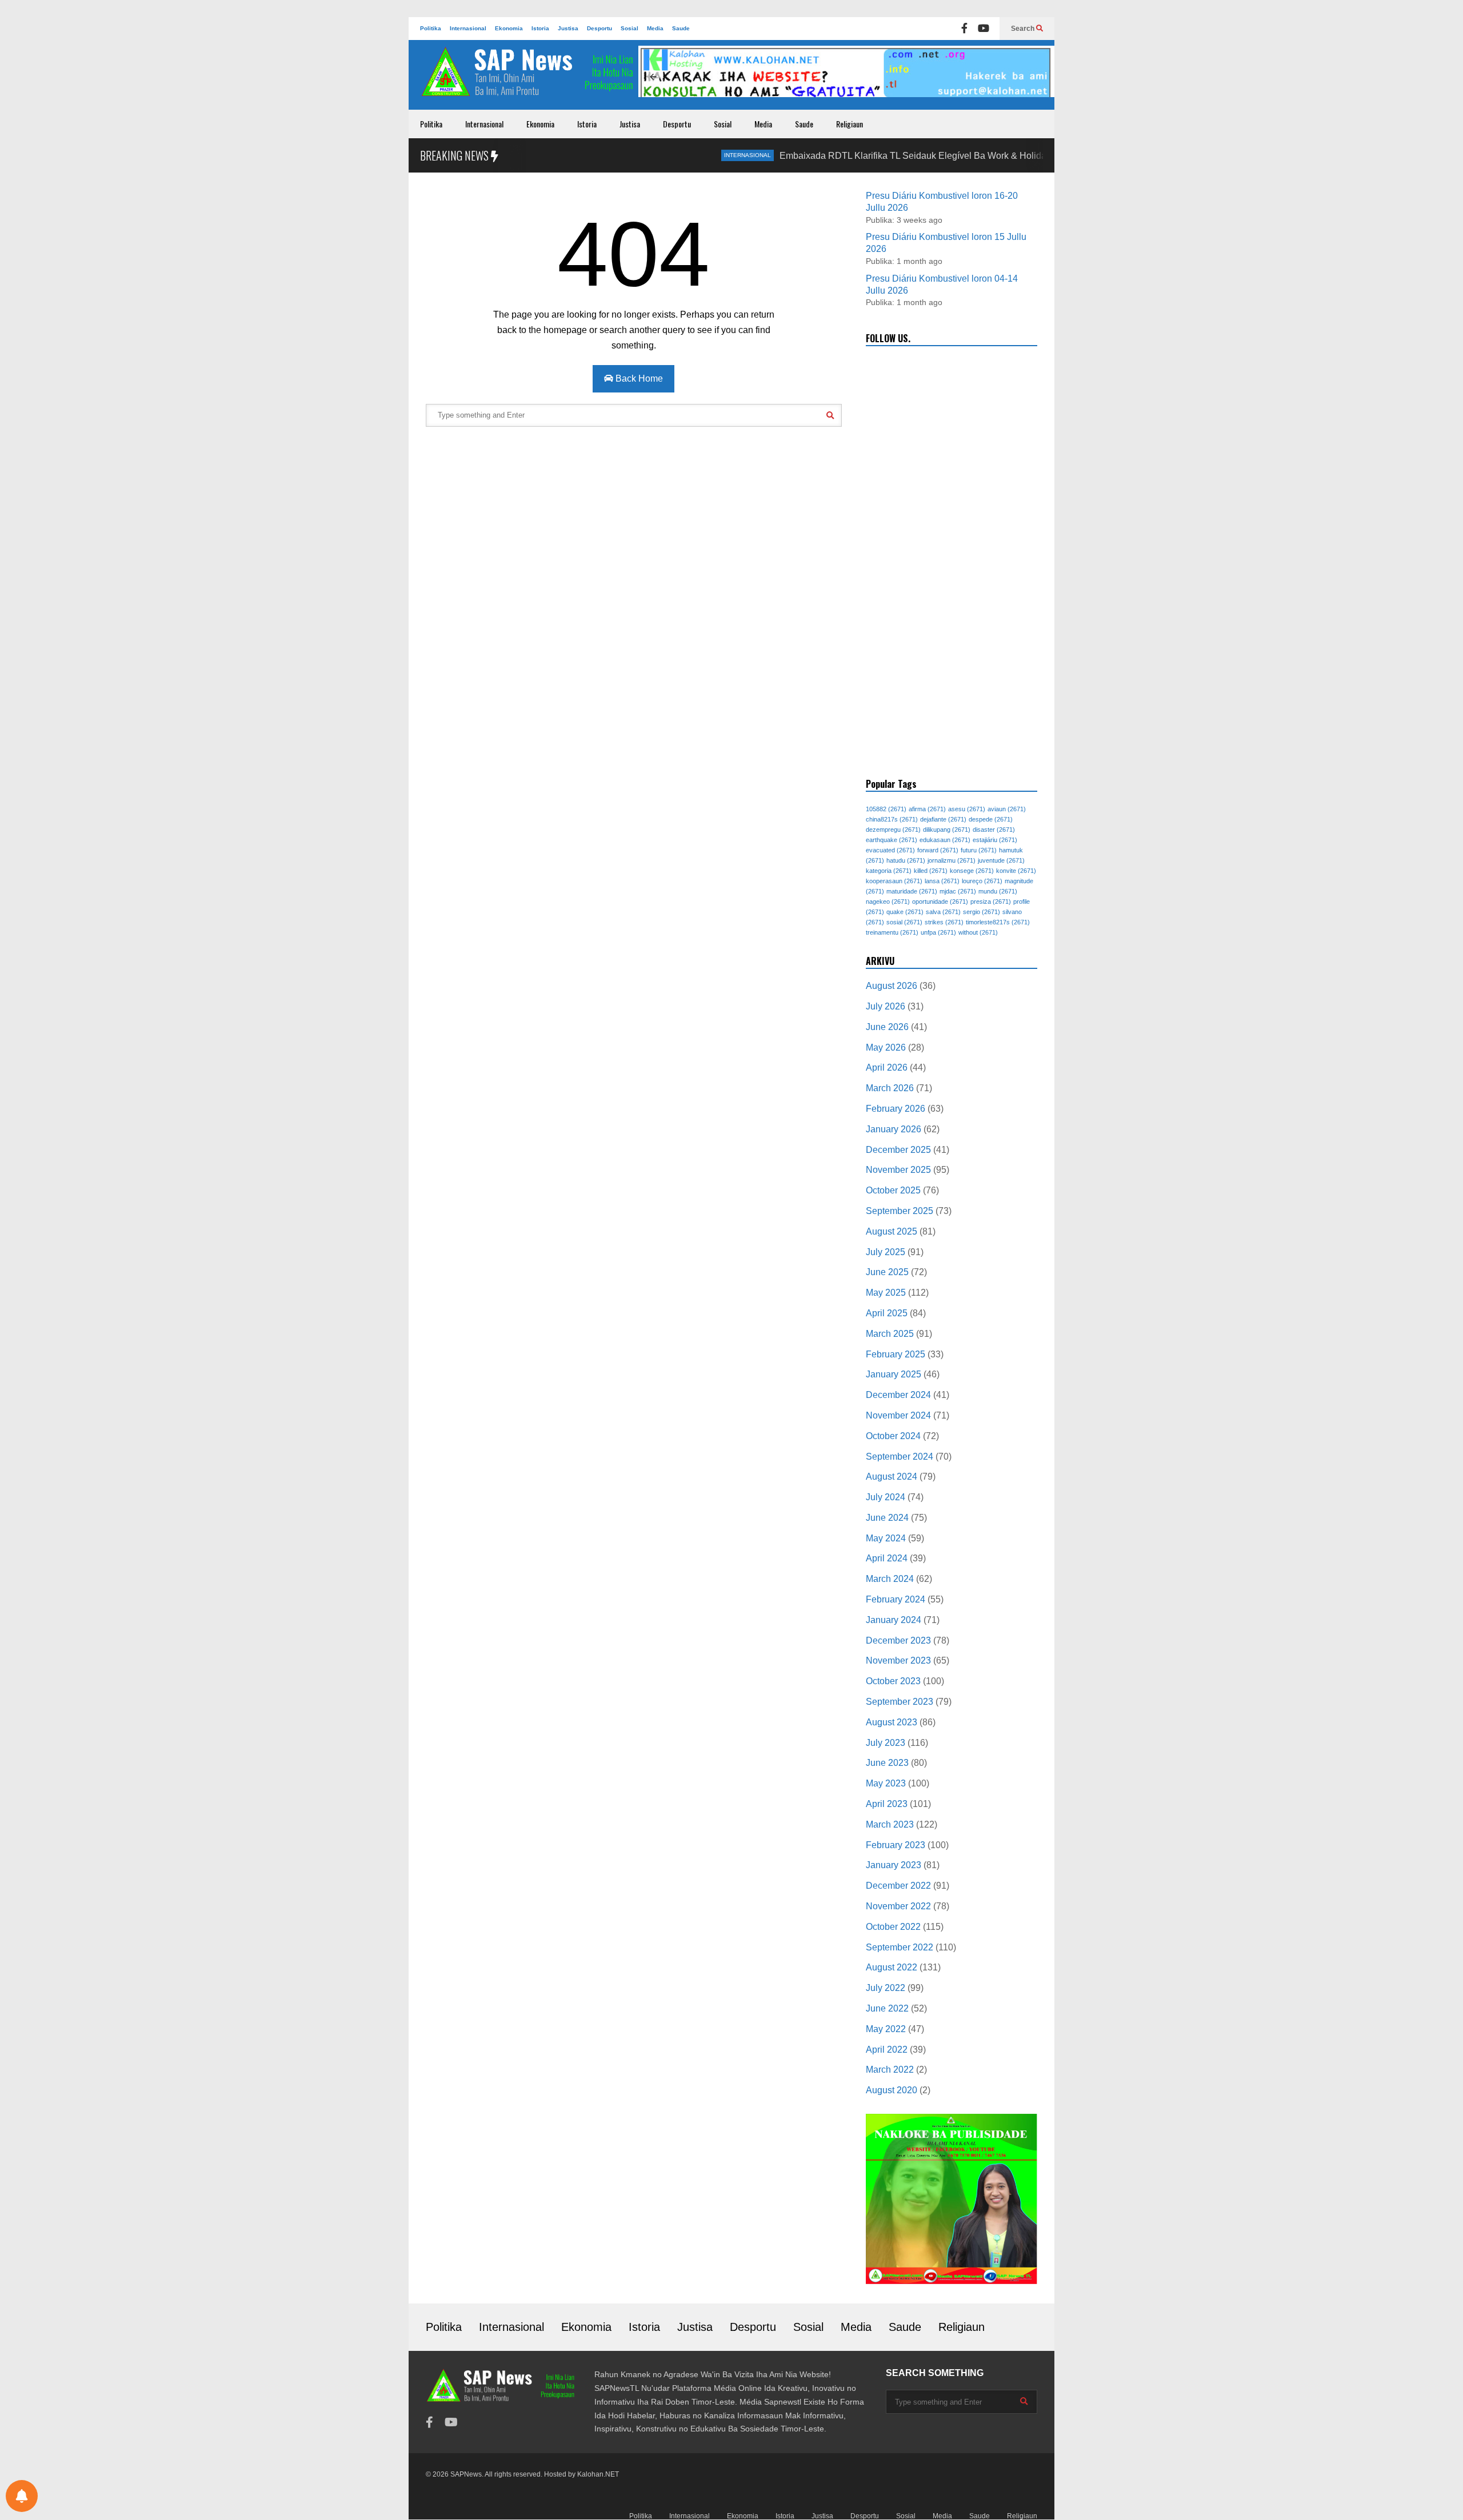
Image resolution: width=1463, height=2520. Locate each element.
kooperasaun (894, 881)
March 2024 (890, 1579)
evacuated (890, 850)
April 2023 (887, 1804)
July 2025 (886, 1252)
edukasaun (945, 840)
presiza (991, 902)
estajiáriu (995, 840)
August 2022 (892, 1967)
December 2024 (898, 1395)
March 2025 (890, 1334)
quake (905, 912)
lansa (942, 881)
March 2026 (890, 1088)
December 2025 (898, 1150)
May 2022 (886, 2029)
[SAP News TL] (529, 78)
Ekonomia (509, 28)
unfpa (938, 932)
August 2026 (892, 986)
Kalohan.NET (598, 2474)
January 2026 (894, 1129)
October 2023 (893, 1681)
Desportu (599, 28)
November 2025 (898, 1170)
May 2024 (886, 1538)
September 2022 (900, 1947)
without (978, 932)
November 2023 (898, 1660)
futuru (979, 850)
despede (991, 819)
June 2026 (887, 1027)
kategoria (889, 871)
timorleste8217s (998, 922)
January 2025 (894, 1374)
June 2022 (887, 2008)
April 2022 (887, 2050)
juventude (1001, 860)
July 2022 (886, 1988)
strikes (944, 922)
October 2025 (893, 1190)
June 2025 (887, 1272)
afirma (927, 809)
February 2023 (896, 1845)
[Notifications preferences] (22, 2496)
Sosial (629, 28)
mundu (998, 891)
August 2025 (892, 1231)
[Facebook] (964, 29)
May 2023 (886, 1783)
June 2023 (887, 1763)
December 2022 (898, 1886)
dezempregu (893, 830)
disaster (994, 830)
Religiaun (850, 124)
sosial (904, 922)
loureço (982, 881)
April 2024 (887, 1558)
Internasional (468, 28)
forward (938, 850)
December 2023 (898, 1640)
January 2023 (894, 1865)
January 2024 (894, 1620)
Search (1024, 29)
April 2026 (887, 1067)
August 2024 (892, 1477)
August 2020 (892, 2090)
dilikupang (947, 830)
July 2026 (886, 1006)
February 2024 (896, 1599)
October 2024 (893, 1436)
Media (655, 28)
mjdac (958, 891)
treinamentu (892, 932)
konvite (1016, 871)
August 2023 (892, 1722)
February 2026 (896, 1109)
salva (943, 912)
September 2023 (900, 1702)
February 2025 (896, 1354)
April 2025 (887, 1313)
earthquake (892, 840)
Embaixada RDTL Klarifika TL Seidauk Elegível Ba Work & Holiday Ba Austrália (878, 156)
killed (931, 871)
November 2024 (898, 1415)
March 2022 (890, 2070)
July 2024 (886, 1497)
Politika (431, 28)
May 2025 (886, 1293)
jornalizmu (952, 860)
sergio (982, 912)
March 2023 (890, 1824)
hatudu (906, 860)
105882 (886, 809)
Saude (681, 28)
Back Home (638, 378)
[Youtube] (984, 29)
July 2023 (886, 1743)
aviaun (1007, 809)
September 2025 (900, 1211)
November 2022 (898, 1906)
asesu (967, 809)
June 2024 (887, 1518)
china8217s (892, 819)
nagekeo (888, 902)
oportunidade (940, 902)
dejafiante (943, 819)
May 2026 (886, 1047)
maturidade (912, 891)
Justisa (568, 28)
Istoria (540, 28)
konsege (972, 871)
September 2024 (900, 1457)
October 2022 (893, 1927)
